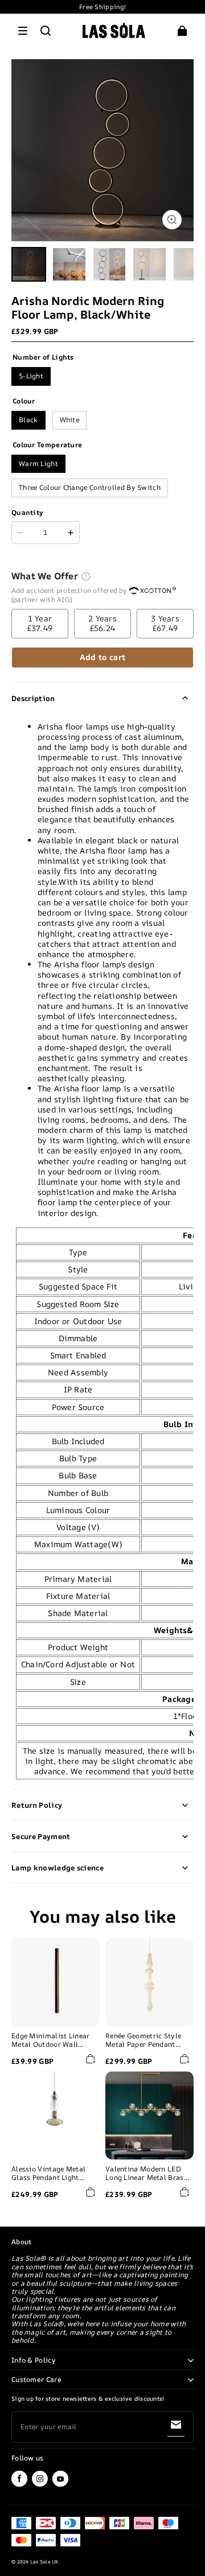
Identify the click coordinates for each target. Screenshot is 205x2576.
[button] (23, 31)
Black (28, 420)
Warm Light (38, 463)
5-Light (31, 376)
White (70, 420)
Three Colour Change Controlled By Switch (90, 487)
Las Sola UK (44, 2562)
